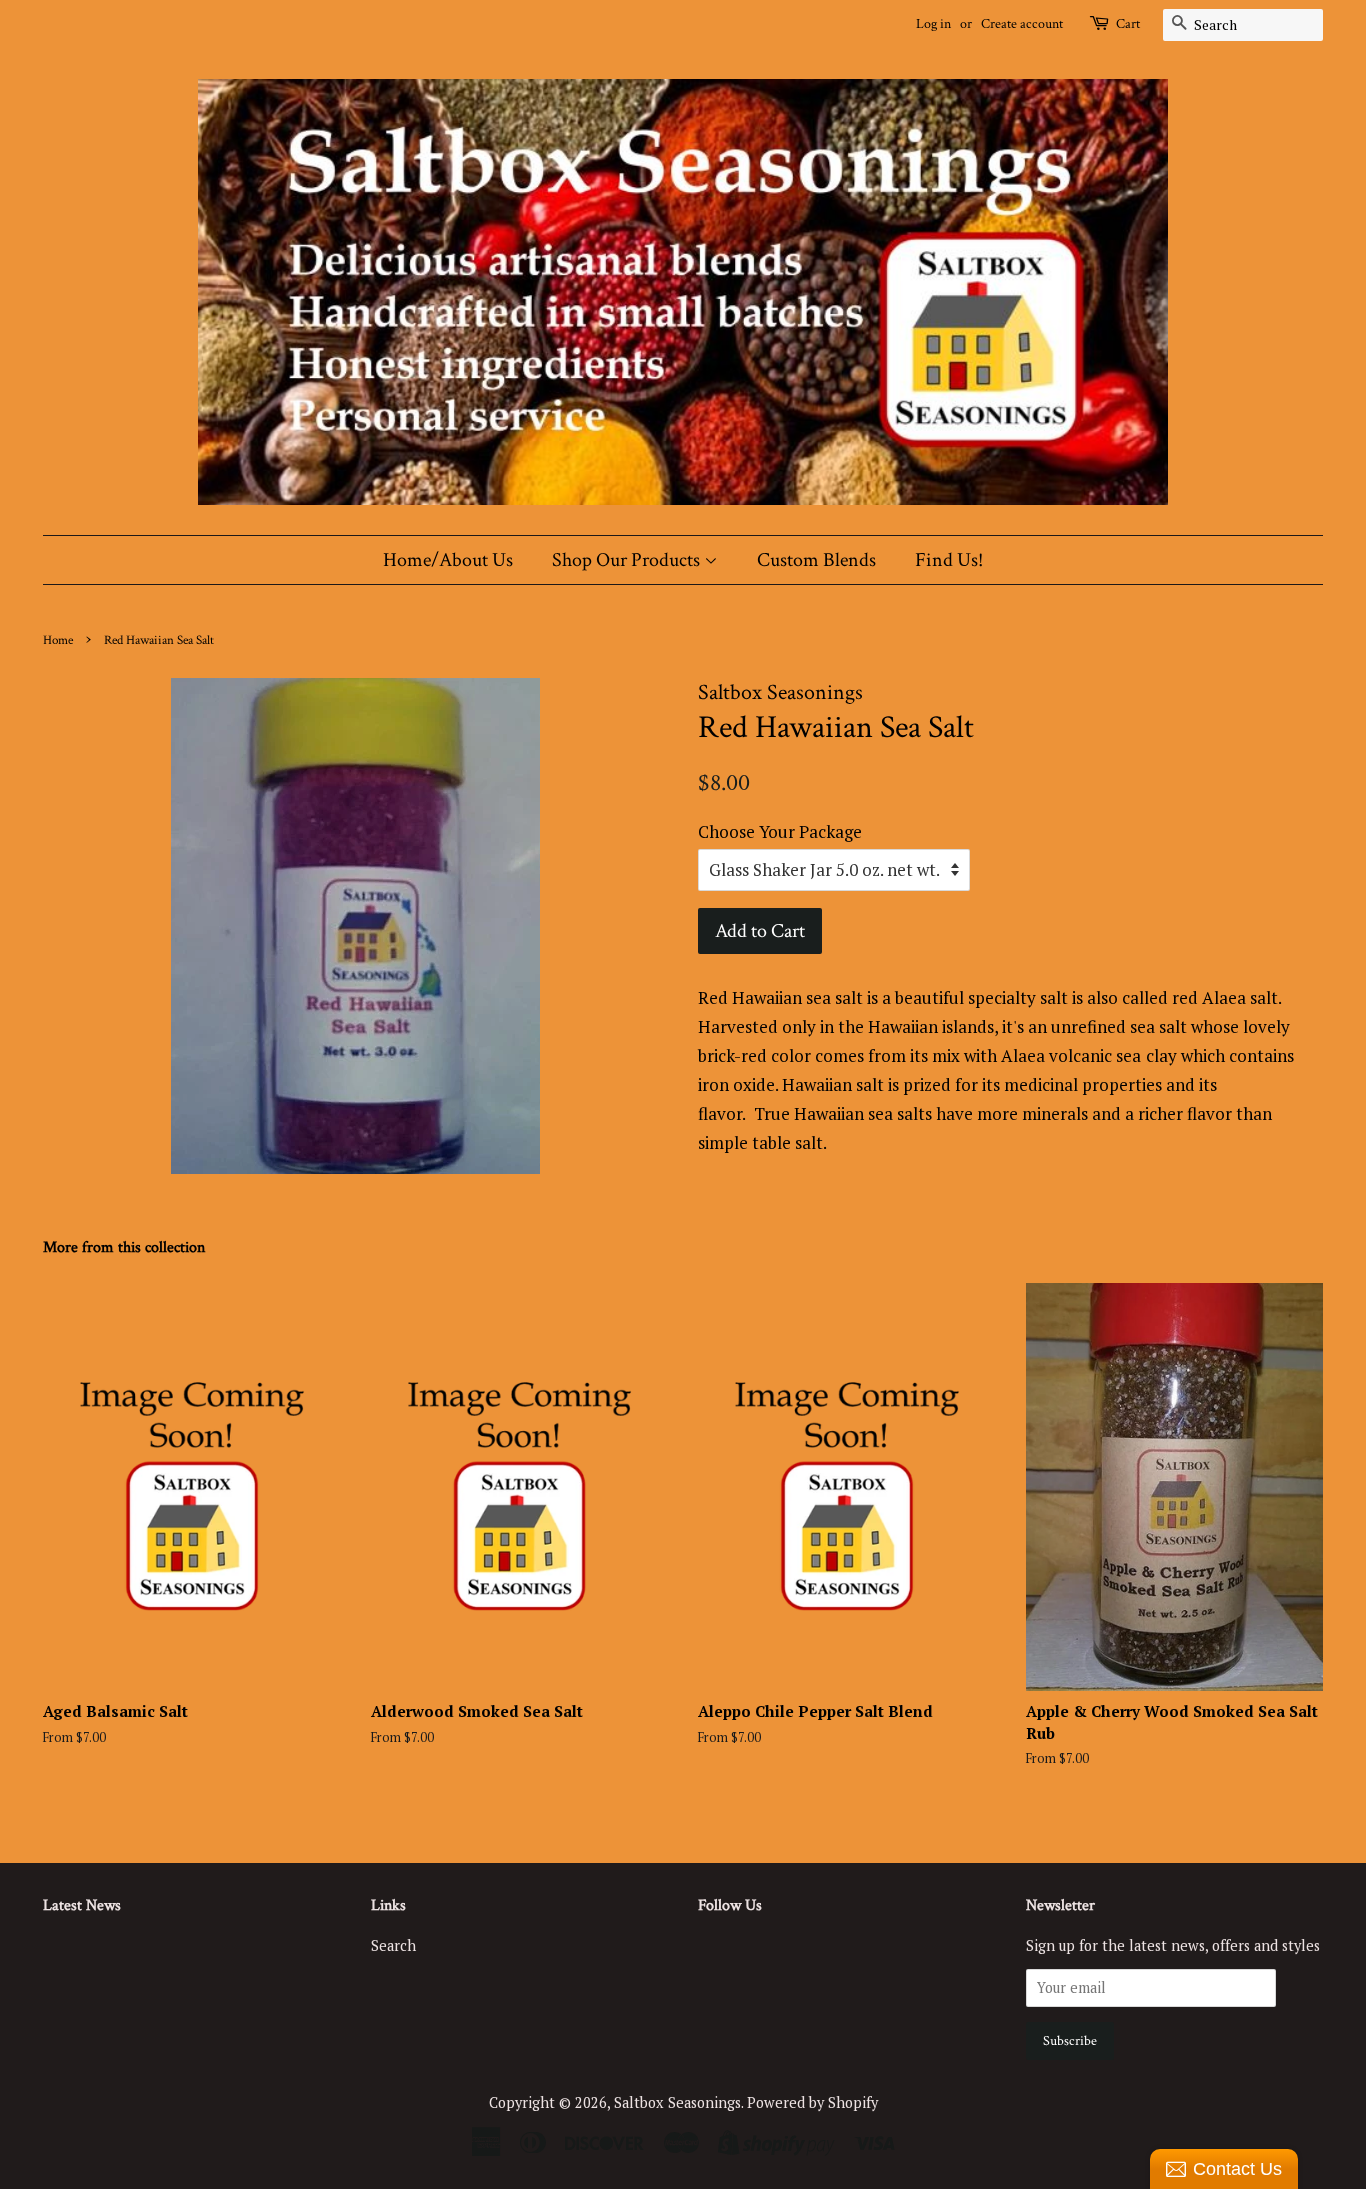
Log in (933, 24)
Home (58, 640)
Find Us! (949, 560)
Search (393, 1945)
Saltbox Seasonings (677, 2102)
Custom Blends (816, 560)
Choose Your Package (780, 831)
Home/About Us (448, 560)
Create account (1022, 24)
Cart (1128, 24)
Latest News (82, 1905)
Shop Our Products (628, 560)
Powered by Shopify (812, 2102)
